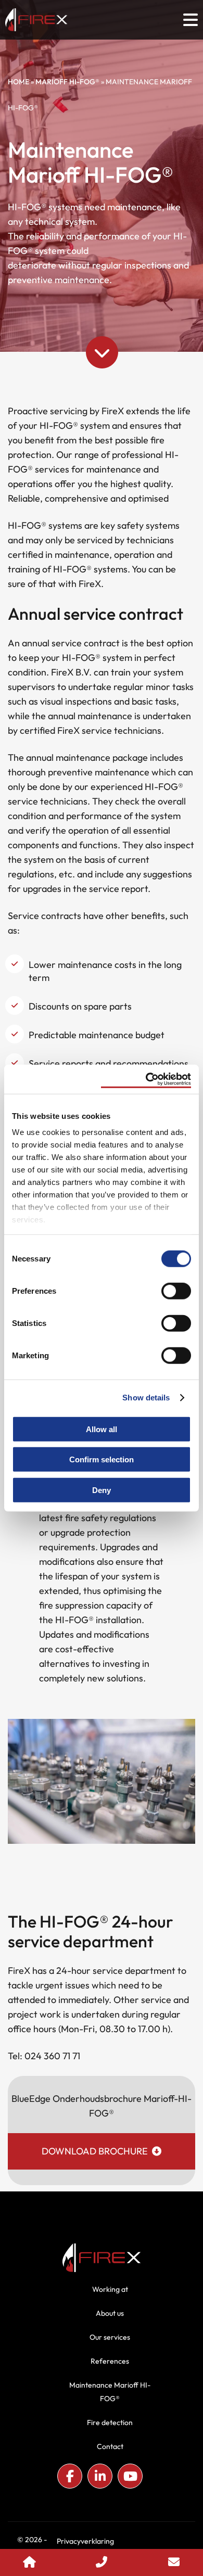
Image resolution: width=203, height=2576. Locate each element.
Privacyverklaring (85, 2541)
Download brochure (95, 2151)
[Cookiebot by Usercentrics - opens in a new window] (146, 1079)
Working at (110, 2289)
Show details (146, 1398)
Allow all (102, 1429)
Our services (110, 2337)
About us (110, 2313)
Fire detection (110, 2422)
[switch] (176, 1290)
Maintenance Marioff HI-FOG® (110, 2392)
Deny (102, 1490)
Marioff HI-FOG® (67, 82)
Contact (110, 2446)
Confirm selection (102, 1459)
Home (18, 82)
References (110, 2361)
